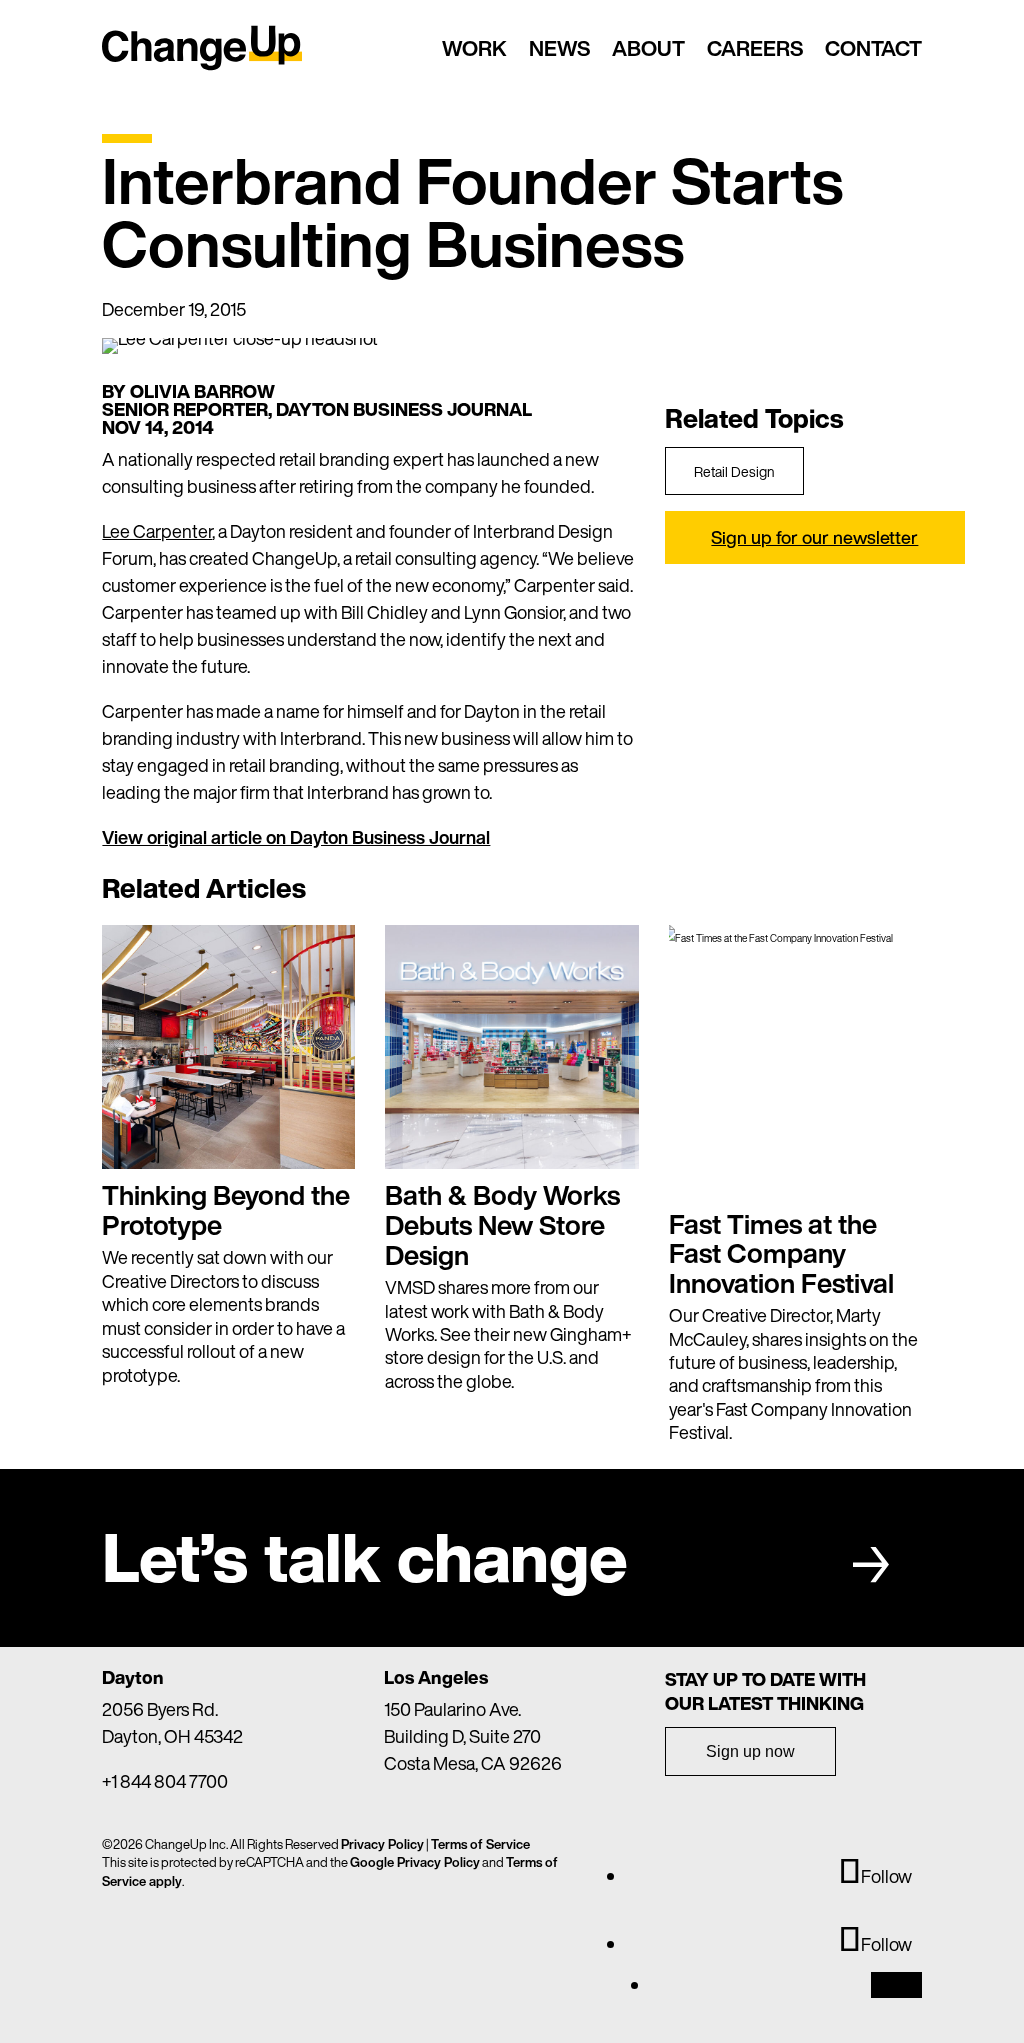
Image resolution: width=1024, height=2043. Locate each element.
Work (474, 48)
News (559, 48)
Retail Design (734, 471)
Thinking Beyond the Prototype (226, 1210)
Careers (755, 48)
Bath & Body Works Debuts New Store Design (502, 1224)
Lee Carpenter (157, 531)
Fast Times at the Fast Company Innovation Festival (781, 1253)
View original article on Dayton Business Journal (296, 837)
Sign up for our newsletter (814, 537)
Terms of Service (480, 1844)
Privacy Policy (382, 1844)
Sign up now (750, 1751)
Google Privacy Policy (415, 1862)
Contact (873, 48)
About (648, 48)
